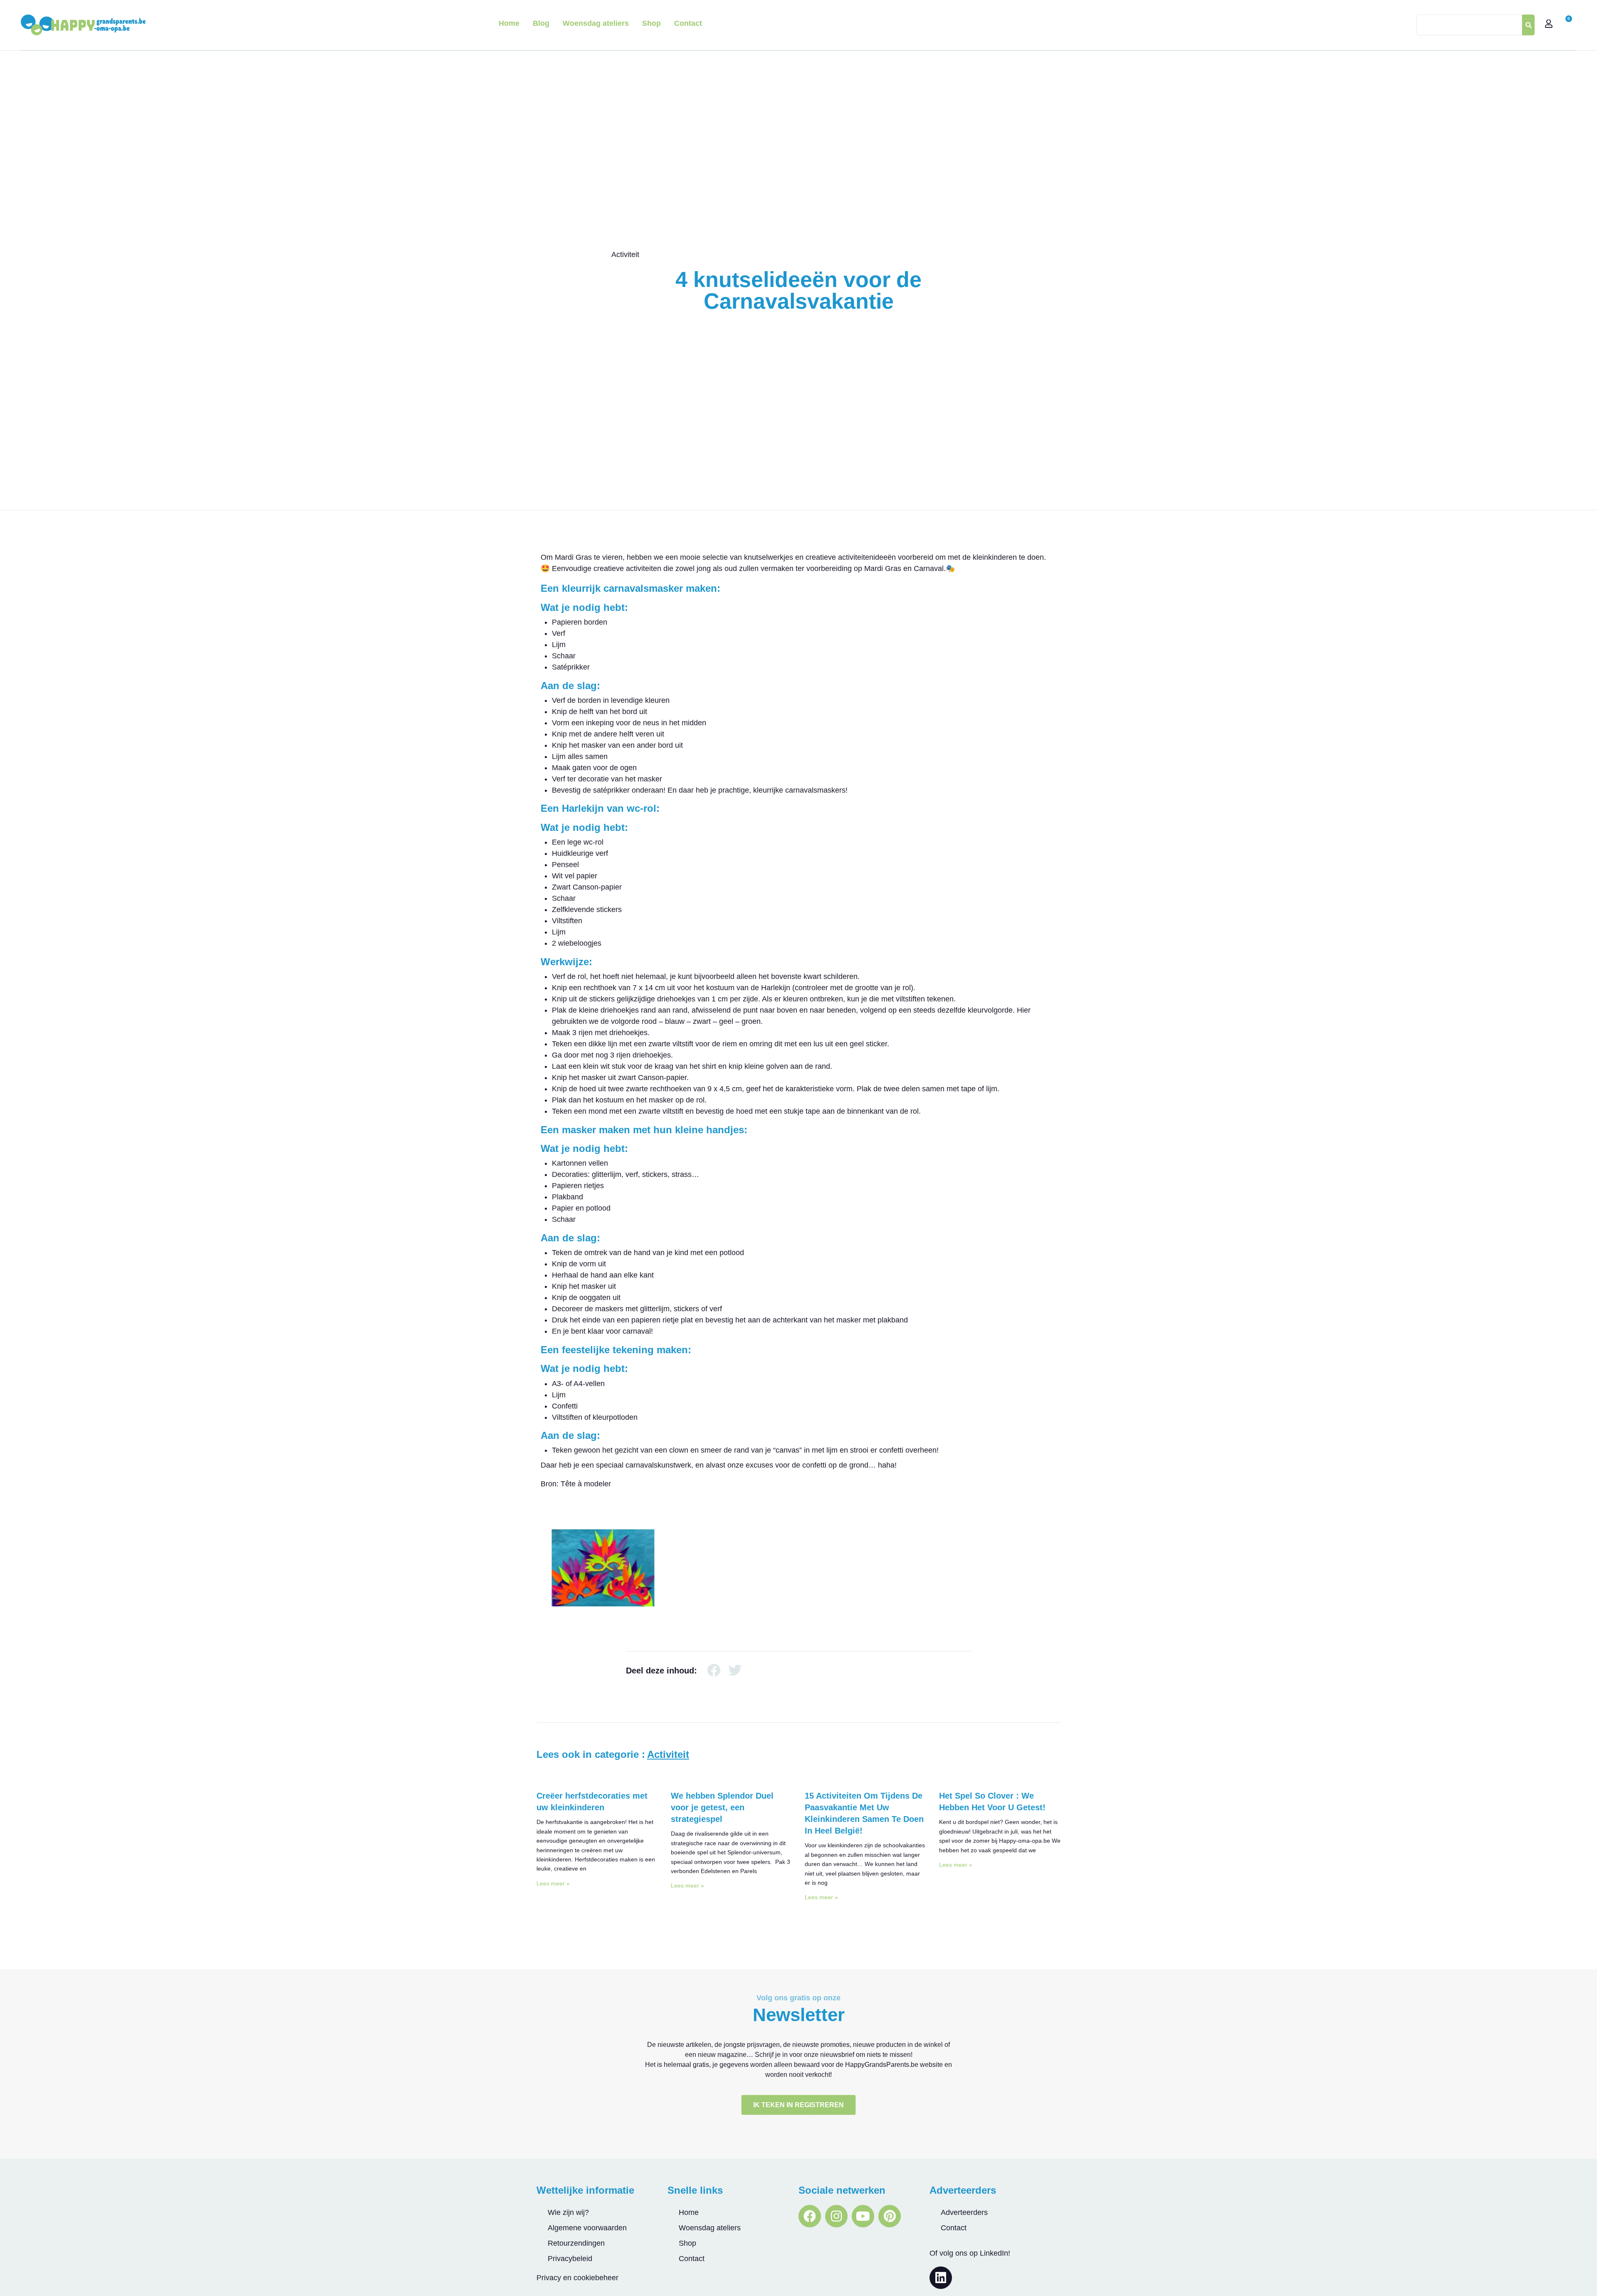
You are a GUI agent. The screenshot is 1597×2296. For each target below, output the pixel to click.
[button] (714, 1670)
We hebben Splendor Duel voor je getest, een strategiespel (722, 1807)
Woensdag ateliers (596, 23)
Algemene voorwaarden (587, 2228)
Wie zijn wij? (568, 2212)
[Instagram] (836, 2216)
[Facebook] (810, 2216)
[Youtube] (863, 2216)
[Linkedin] (941, 2278)
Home (509, 23)
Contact (688, 23)
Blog (541, 23)
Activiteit (625, 255)
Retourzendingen (576, 2243)
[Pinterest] (890, 2216)
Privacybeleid (570, 2259)
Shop (651, 23)
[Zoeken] (1528, 25)
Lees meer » (553, 1883)
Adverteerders (964, 2212)
